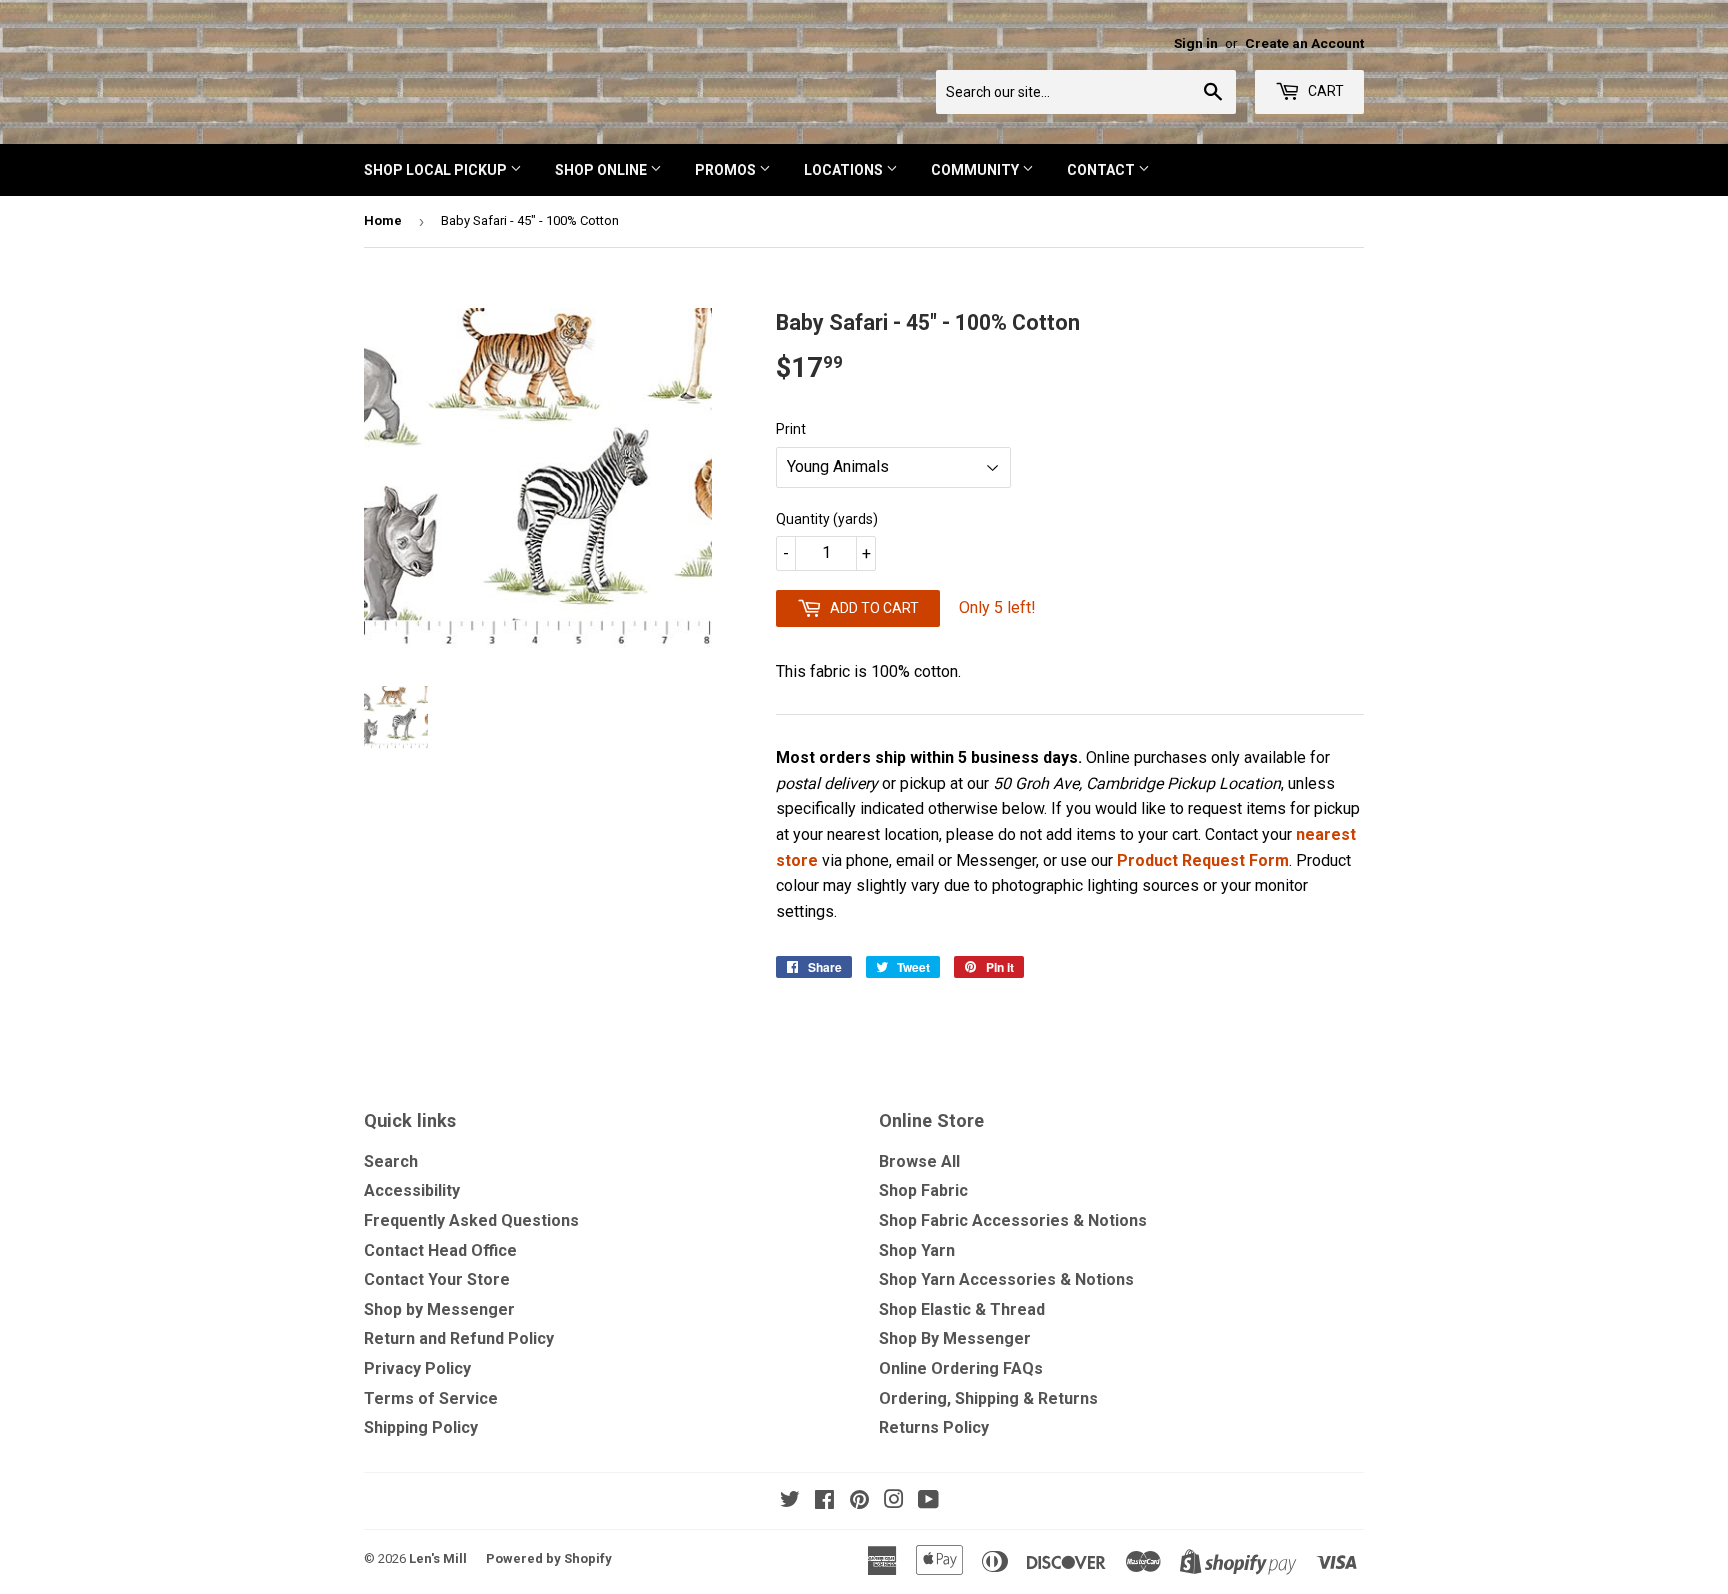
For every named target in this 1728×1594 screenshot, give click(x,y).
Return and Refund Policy (459, 1338)
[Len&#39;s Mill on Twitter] (790, 1501)
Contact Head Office (440, 1250)
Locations (845, 170)
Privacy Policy (417, 1368)
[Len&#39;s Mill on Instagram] (894, 1501)
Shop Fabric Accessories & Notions (1013, 1220)
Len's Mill (438, 1558)
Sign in (1196, 43)
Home (383, 220)
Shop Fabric (923, 1190)
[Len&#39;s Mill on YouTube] (928, 1501)
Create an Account (1304, 43)
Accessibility (412, 1190)
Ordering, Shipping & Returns (988, 1398)
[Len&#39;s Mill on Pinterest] (859, 1501)
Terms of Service (431, 1398)
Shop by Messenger (439, 1309)
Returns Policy (934, 1427)
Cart (1324, 91)
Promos (727, 170)
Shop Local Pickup (437, 170)
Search (391, 1161)
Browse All (919, 1161)
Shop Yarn (917, 1250)
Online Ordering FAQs (961, 1368)
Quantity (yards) (827, 519)
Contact (1102, 170)
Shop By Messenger (955, 1338)
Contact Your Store (437, 1279)
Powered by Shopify (549, 1558)
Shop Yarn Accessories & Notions (1006, 1279)
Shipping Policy (421, 1427)
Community (976, 170)
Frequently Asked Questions (471, 1220)
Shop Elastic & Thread (962, 1309)
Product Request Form (1203, 860)
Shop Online (602, 170)
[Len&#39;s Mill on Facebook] (824, 1501)
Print (791, 429)
